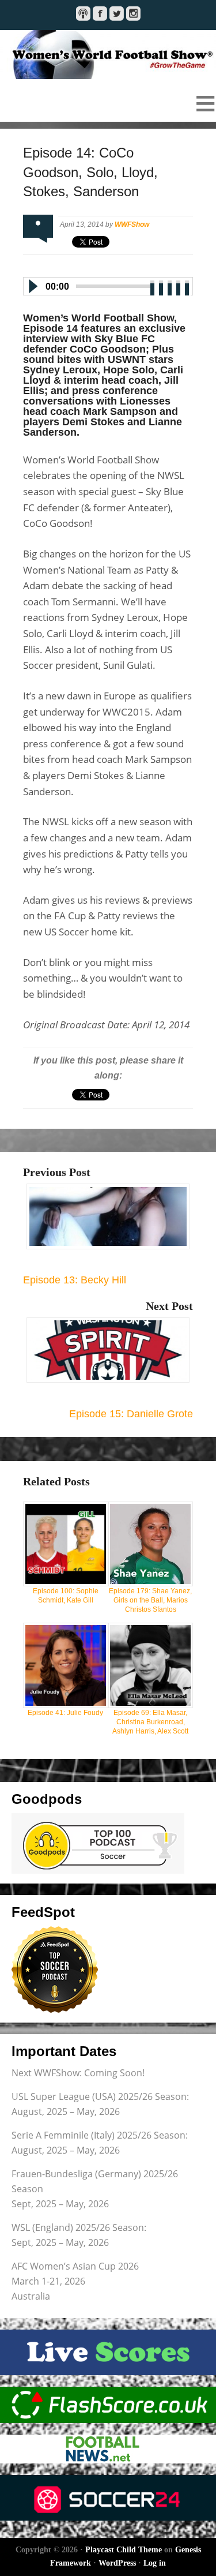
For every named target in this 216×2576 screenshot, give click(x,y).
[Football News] (108, 2449)
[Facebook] (100, 14)
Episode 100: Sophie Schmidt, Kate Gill (66, 1596)
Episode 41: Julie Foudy (65, 1713)
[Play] (32, 286)
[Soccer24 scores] (108, 2498)
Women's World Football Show (108, 55)
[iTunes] (83, 14)
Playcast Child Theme (124, 2550)
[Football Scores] (108, 2405)
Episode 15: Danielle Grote (131, 1414)
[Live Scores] (108, 2352)
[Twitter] (117, 14)
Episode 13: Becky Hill (75, 1280)
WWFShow (132, 224)
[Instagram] (133, 14)
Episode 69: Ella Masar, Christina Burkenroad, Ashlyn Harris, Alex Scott (150, 1722)
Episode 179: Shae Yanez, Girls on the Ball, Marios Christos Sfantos (150, 1600)
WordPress (117, 2563)
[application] (108, 284)
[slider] (170, 285)
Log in (155, 2563)
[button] (108, 103)
